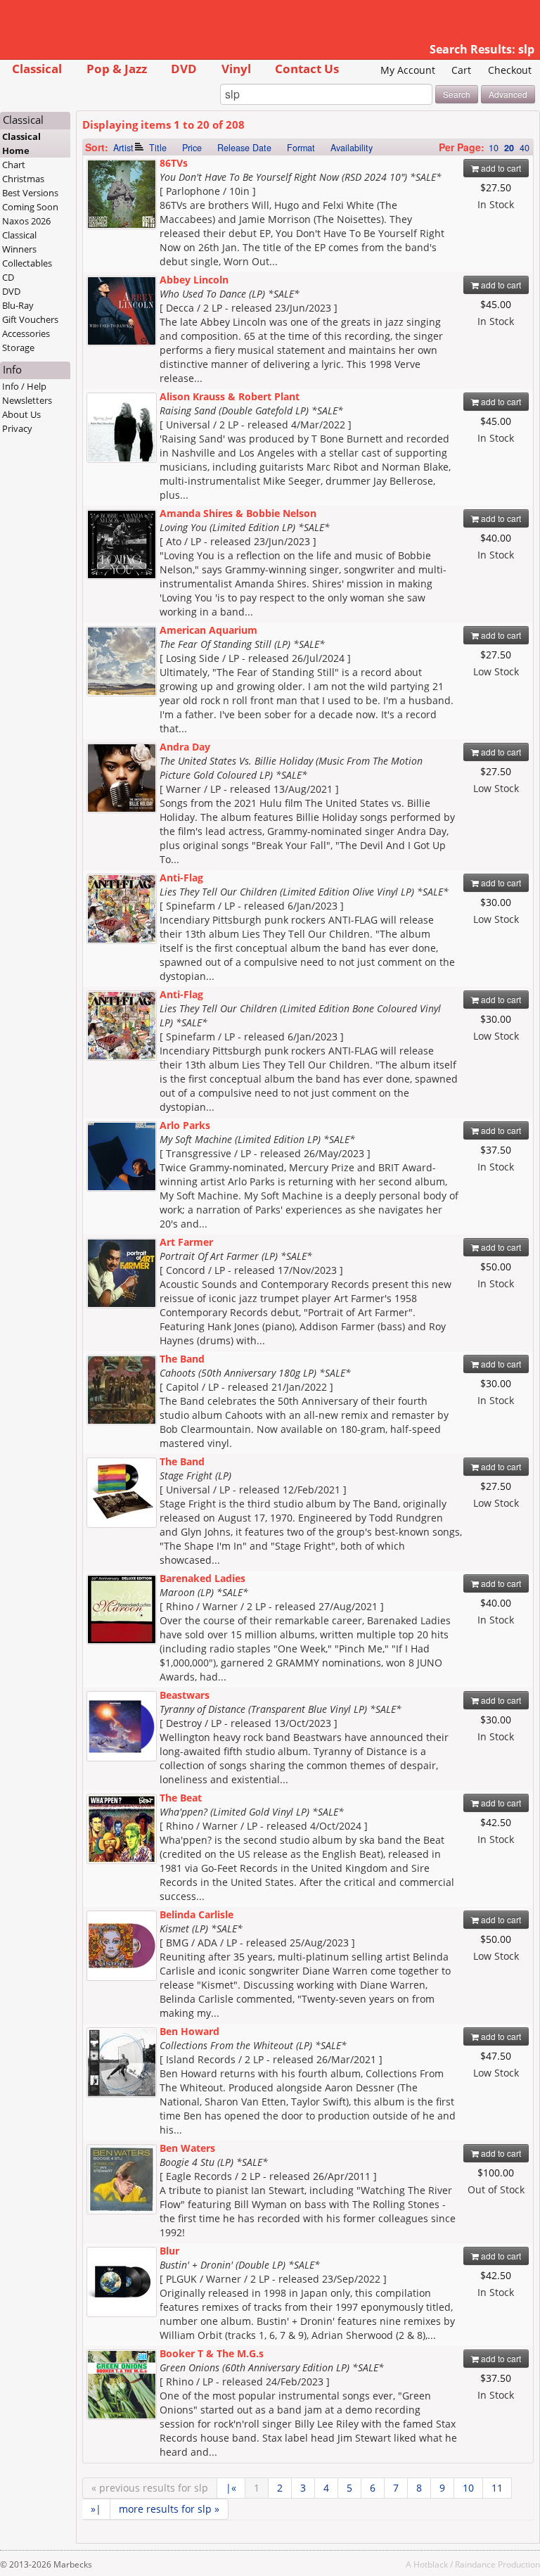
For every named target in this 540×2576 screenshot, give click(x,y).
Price (192, 148)
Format (301, 148)
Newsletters (27, 400)
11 (497, 2488)
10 (494, 148)
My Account (408, 70)
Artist (123, 148)
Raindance (475, 2564)
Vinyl (236, 69)
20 (509, 148)
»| (96, 2509)
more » (169, 2509)
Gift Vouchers (30, 319)
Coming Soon (30, 207)
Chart (14, 165)
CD (8, 277)
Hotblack (431, 2564)
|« (231, 2488)
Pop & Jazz (117, 69)
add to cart (500, 168)
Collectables (27, 263)
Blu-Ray (18, 305)
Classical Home (21, 144)
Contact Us (307, 69)
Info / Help (24, 386)
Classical (37, 69)
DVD (184, 69)
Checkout (510, 70)
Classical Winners (19, 242)
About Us (21, 414)
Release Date (244, 148)
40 (525, 148)
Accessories (26, 333)
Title (158, 148)
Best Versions (30, 193)
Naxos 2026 (26, 221)
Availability (352, 148)
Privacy (17, 428)
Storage (18, 347)
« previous (150, 2488)
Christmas (23, 179)
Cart (461, 70)
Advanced (508, 94)
